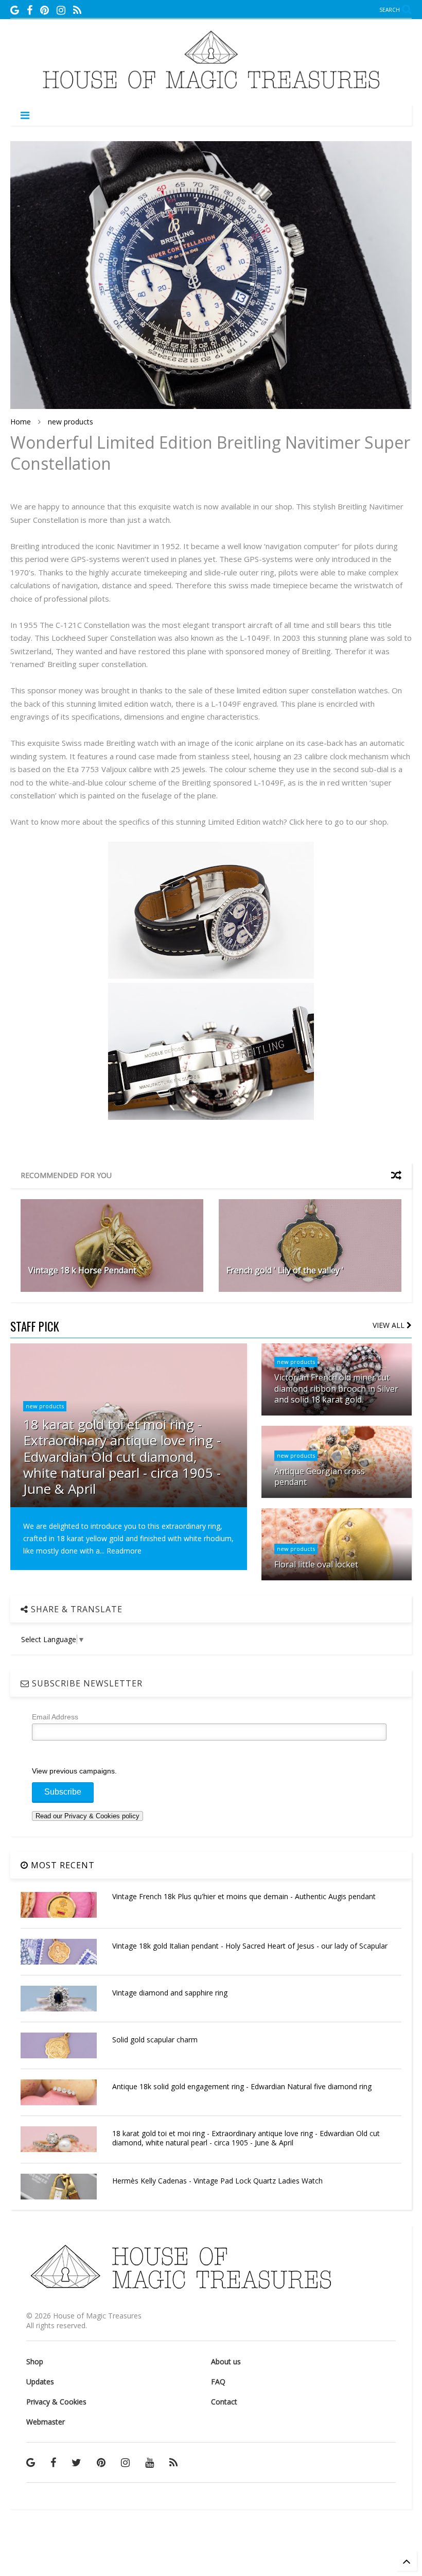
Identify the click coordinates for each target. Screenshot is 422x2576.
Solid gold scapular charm (155, 2040)
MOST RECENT (61, 1865)
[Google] (15, 10)
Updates (40, 2382)
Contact (224, 2402)
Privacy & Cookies (56, 2402)
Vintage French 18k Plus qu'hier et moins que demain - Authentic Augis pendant (244, 1896)
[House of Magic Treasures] (211, 92)
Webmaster (46, 2422)
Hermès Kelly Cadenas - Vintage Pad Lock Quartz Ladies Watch (217, 2181)
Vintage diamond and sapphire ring (170, 1993)
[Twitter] (76, 2462)
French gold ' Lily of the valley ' (285, 1270)
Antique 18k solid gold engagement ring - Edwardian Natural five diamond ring (242, 2086)
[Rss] (77, 10)
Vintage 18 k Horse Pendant (82, 1270)
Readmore (124, 1551)
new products (71, 422)
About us (226, 2361)
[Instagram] (61, 10)
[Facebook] (30, 10)
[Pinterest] (45, 10)
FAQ (218, 2382)
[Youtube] (150, 2462)
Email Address (55, 1717)
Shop (35, 2361)
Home (21, 422)
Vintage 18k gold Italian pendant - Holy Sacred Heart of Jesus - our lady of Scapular (250, 1946)
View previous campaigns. (74, 1771)
